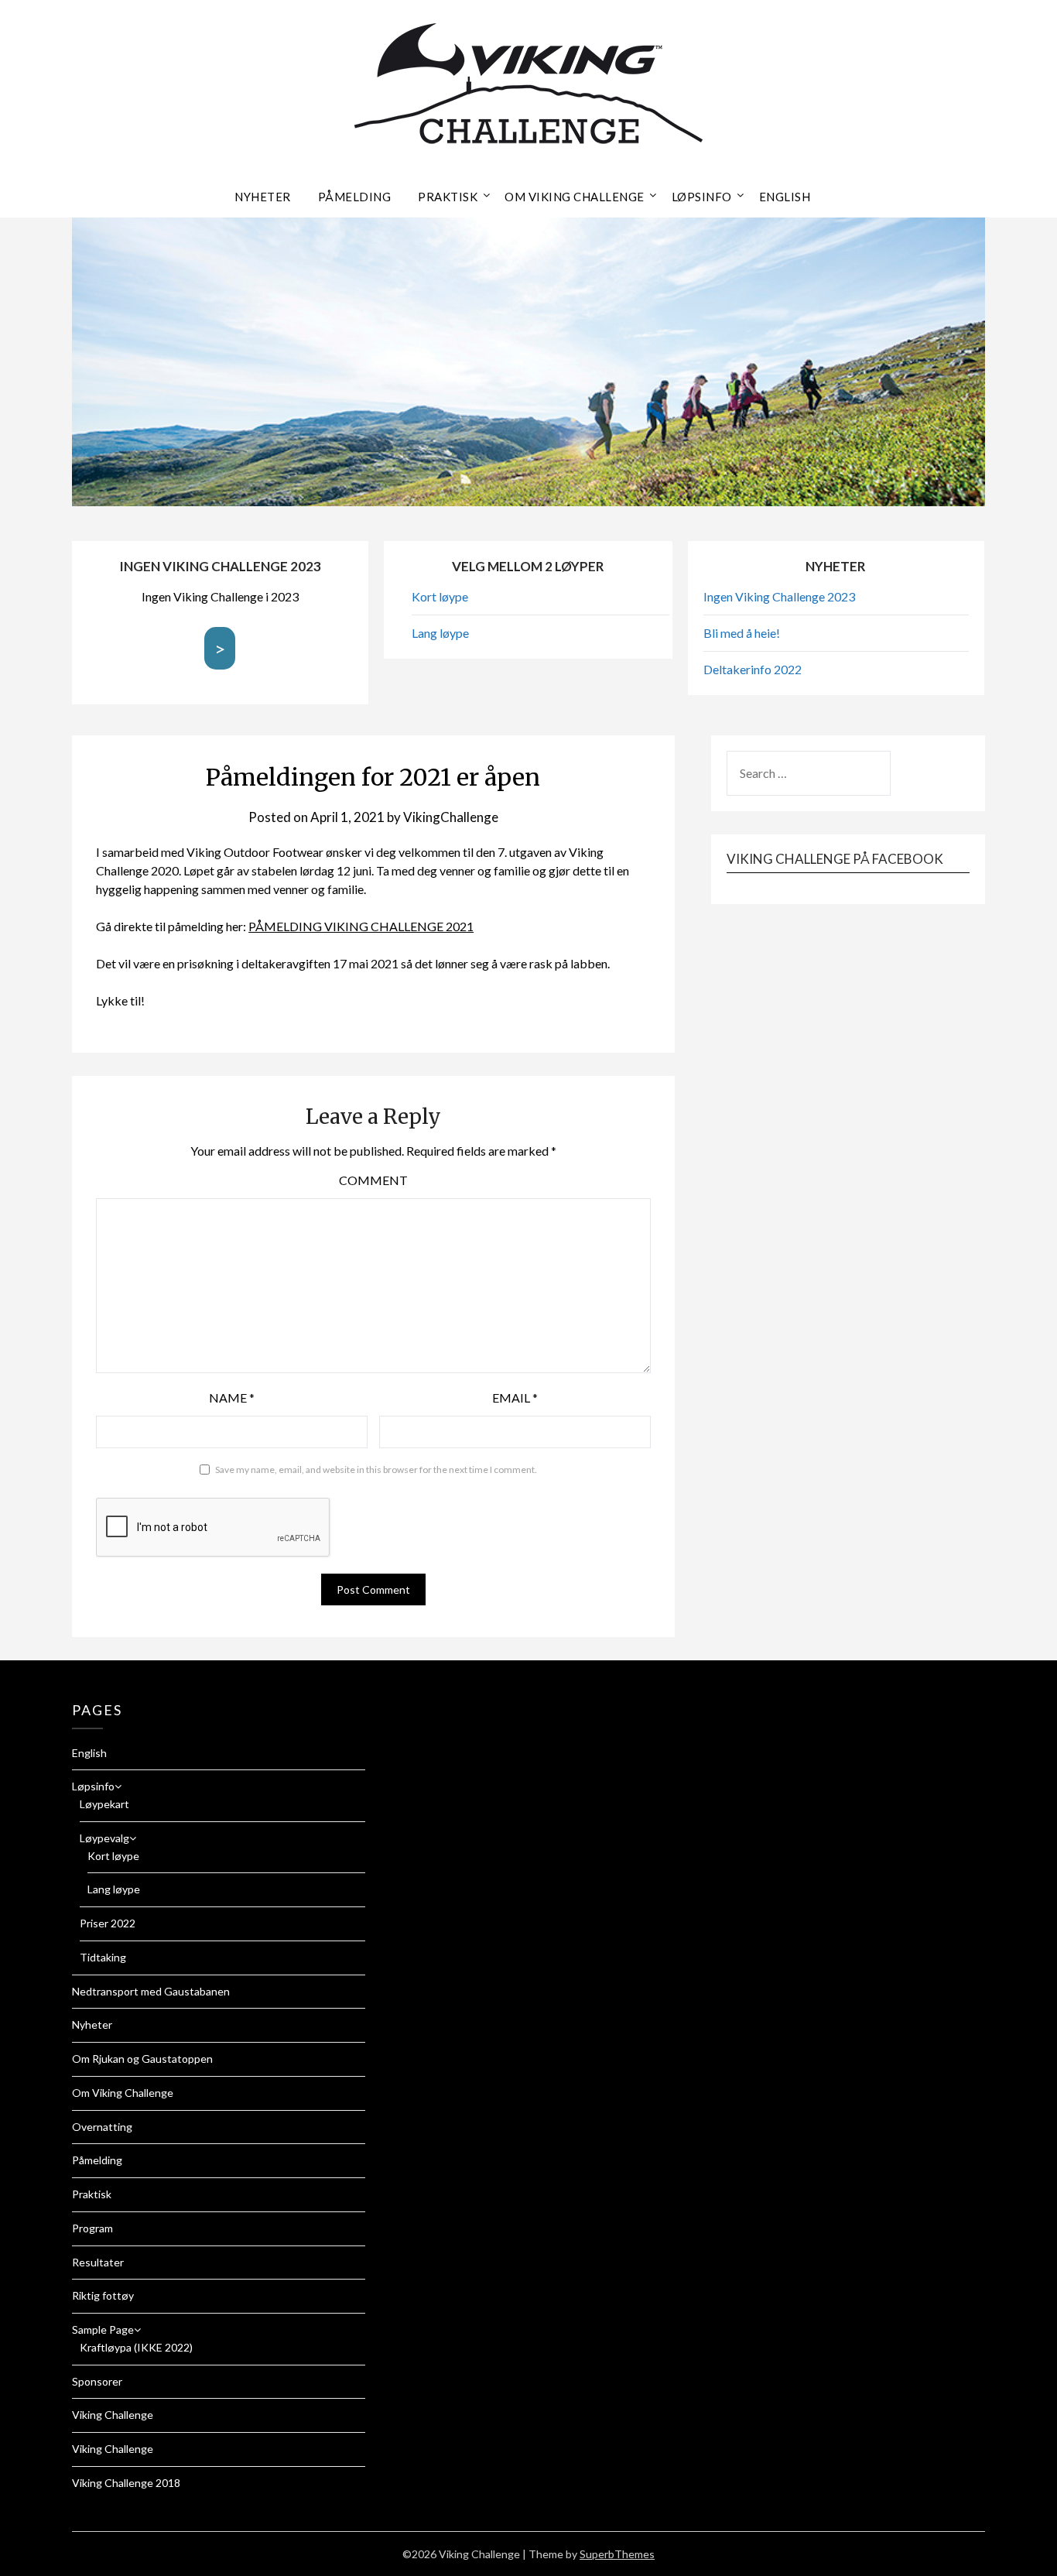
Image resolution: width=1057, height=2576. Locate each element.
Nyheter (263, 197)
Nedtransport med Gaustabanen (151, 1991)
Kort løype (440, 596)
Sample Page (103, 2329)
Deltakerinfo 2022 (753, 669)
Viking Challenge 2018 (126, 2483)
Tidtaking (103, 1957)
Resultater (98, 2262)
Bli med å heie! (742, 633)
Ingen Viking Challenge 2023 (779, 596)
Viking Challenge (113, 2415)
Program (92, 2228)
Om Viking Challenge (575, 197)
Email (515, 1398)
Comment (373, 1180)
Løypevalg (104, 1838)
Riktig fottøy (103, 2295)
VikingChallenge (451, 817)
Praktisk (448, 197)
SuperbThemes (617, 2554)
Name (232, 1398)
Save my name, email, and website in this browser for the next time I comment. (376, 1470)
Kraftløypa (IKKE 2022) (136, 2347)
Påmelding (355, 197)
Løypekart (104, 1804)
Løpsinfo (702, 197)
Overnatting (102, 2127)
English (785, 197)
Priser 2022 (108, 1923)
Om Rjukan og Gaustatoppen (142, 2059)
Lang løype (440, 633)
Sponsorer (97, 2381)
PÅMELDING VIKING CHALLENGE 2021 (361, 926)
